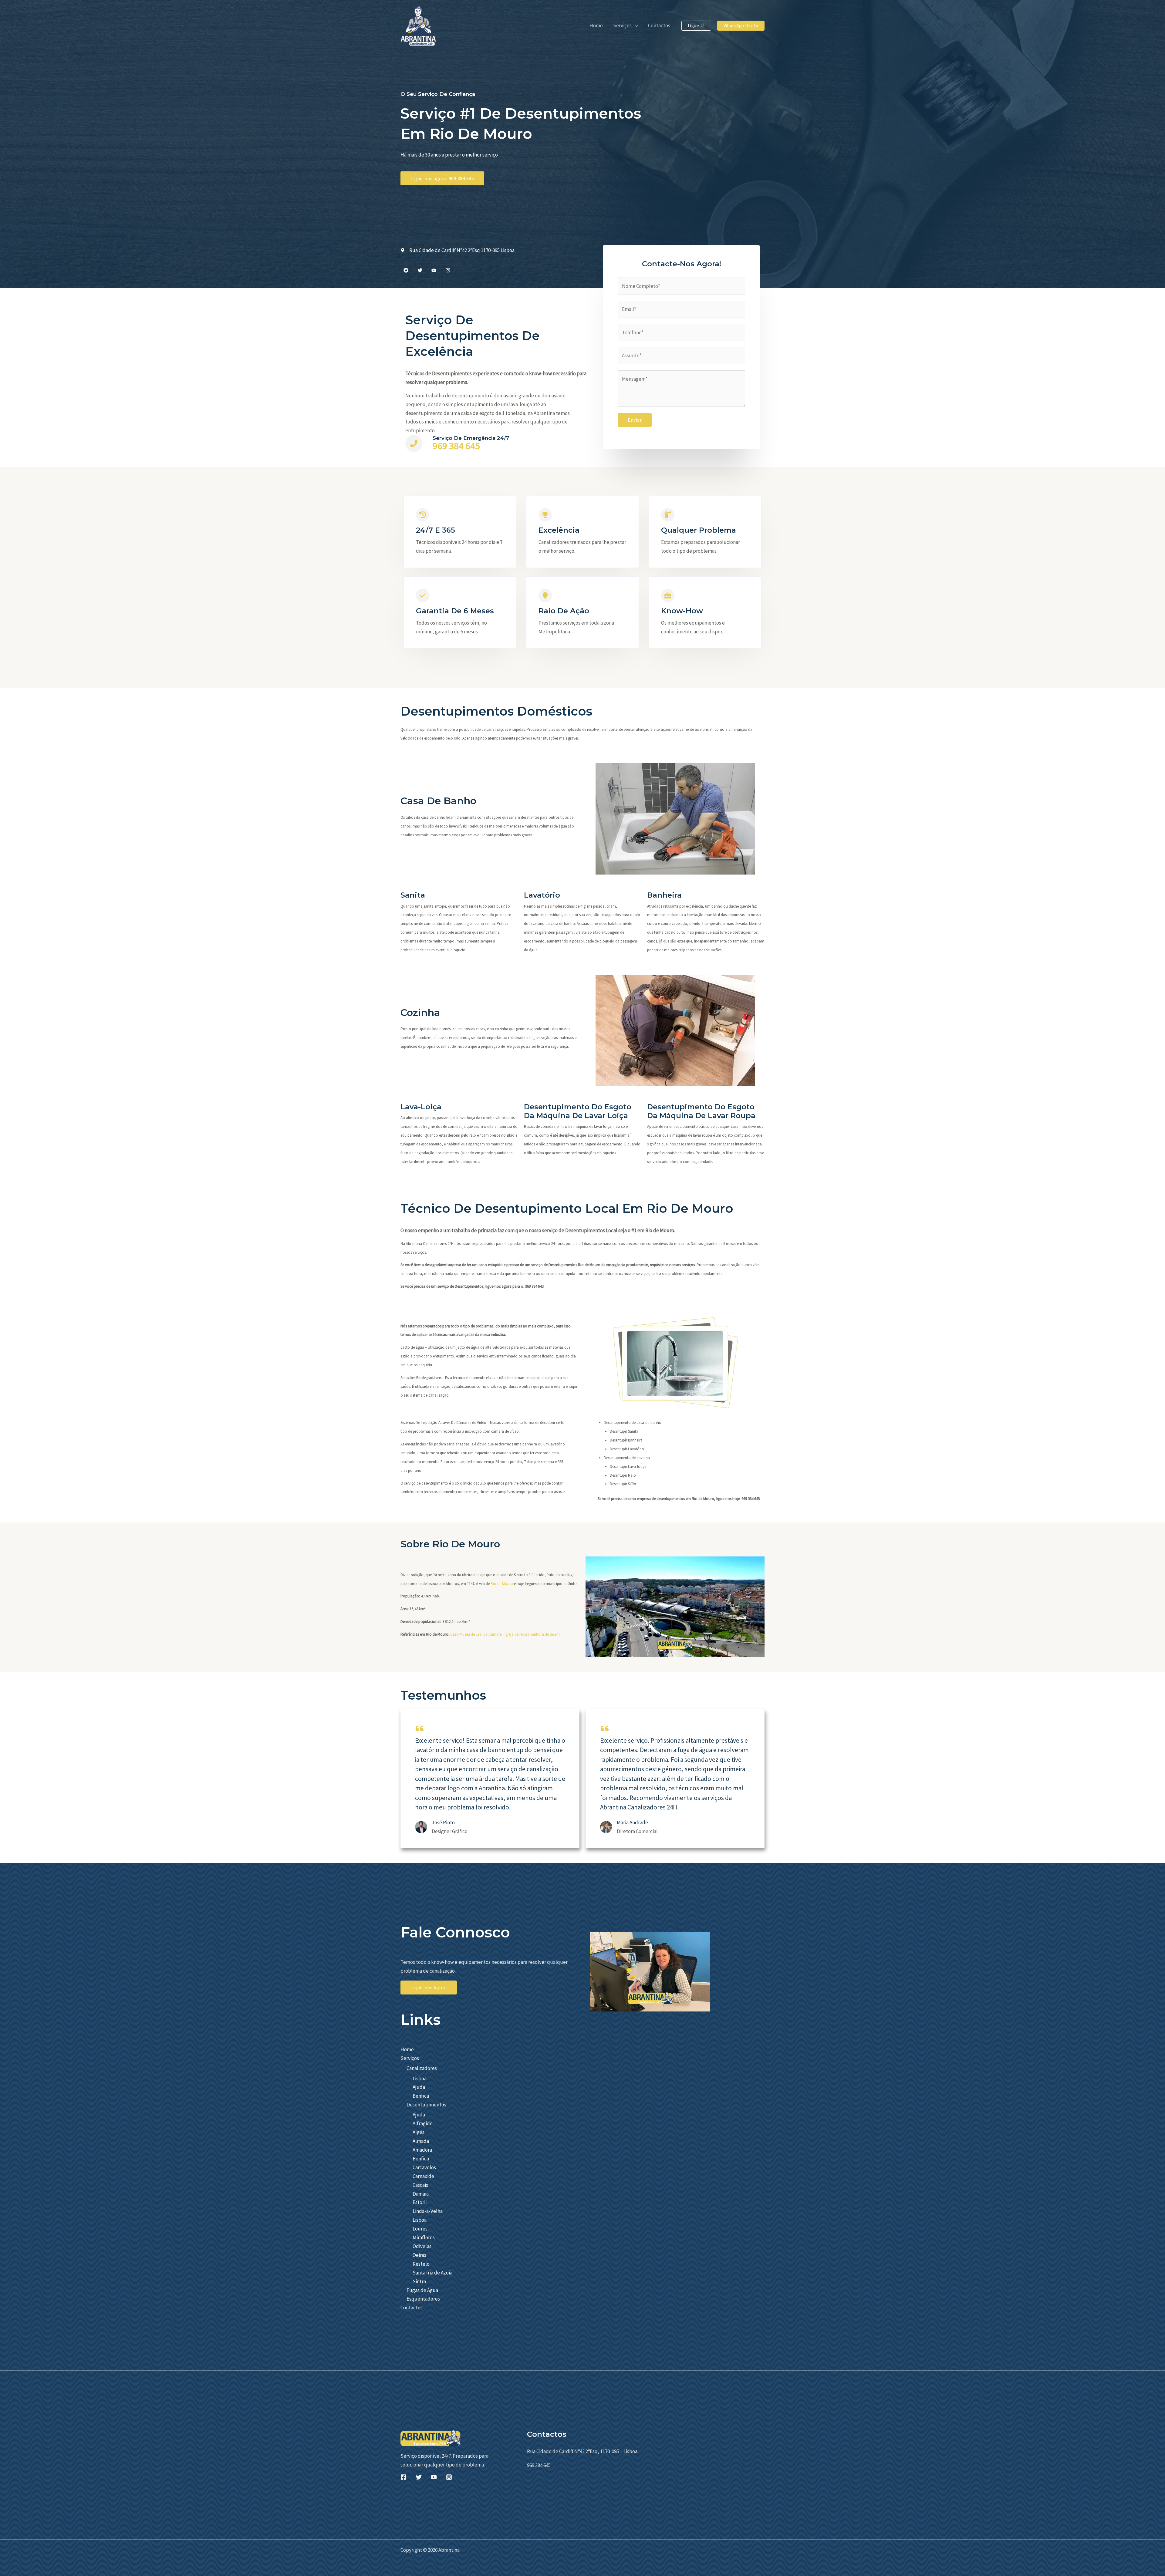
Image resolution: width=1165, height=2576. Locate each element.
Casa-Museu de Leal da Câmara (476, 1634)
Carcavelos (424, 2167)
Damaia (421, 2194)
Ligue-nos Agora (429, 1988)
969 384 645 (456, 446)
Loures (420, 2229)
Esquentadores (423, 2299)
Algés (419, 2132)
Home (407, 2049)
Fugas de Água (422, 2290)
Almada (421, 2141)
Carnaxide (423, 2176)
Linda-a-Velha (428, 2211)
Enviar (635, 420)
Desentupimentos (426, 2105)
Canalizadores (422, 2068)
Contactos (412, 2308)
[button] (635, 25)
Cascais (420, 2185)
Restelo (421, 2264)
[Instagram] (449, 2477)
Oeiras (419, 2255)
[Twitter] (419, 2477)
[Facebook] (404, 2477)
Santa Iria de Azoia (432, 2273)
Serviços (410, 2058)
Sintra (419, 2281)
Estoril (420, 2202)
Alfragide (423, 2123)
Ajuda (419, 2087)
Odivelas (422, 2246)
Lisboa (420, 2079)
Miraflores (424, 2237)
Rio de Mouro (502, 1584)
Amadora (422, 2150)
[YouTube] (434, 2477)
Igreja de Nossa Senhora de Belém (532, 1634)
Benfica (421, 2096)
